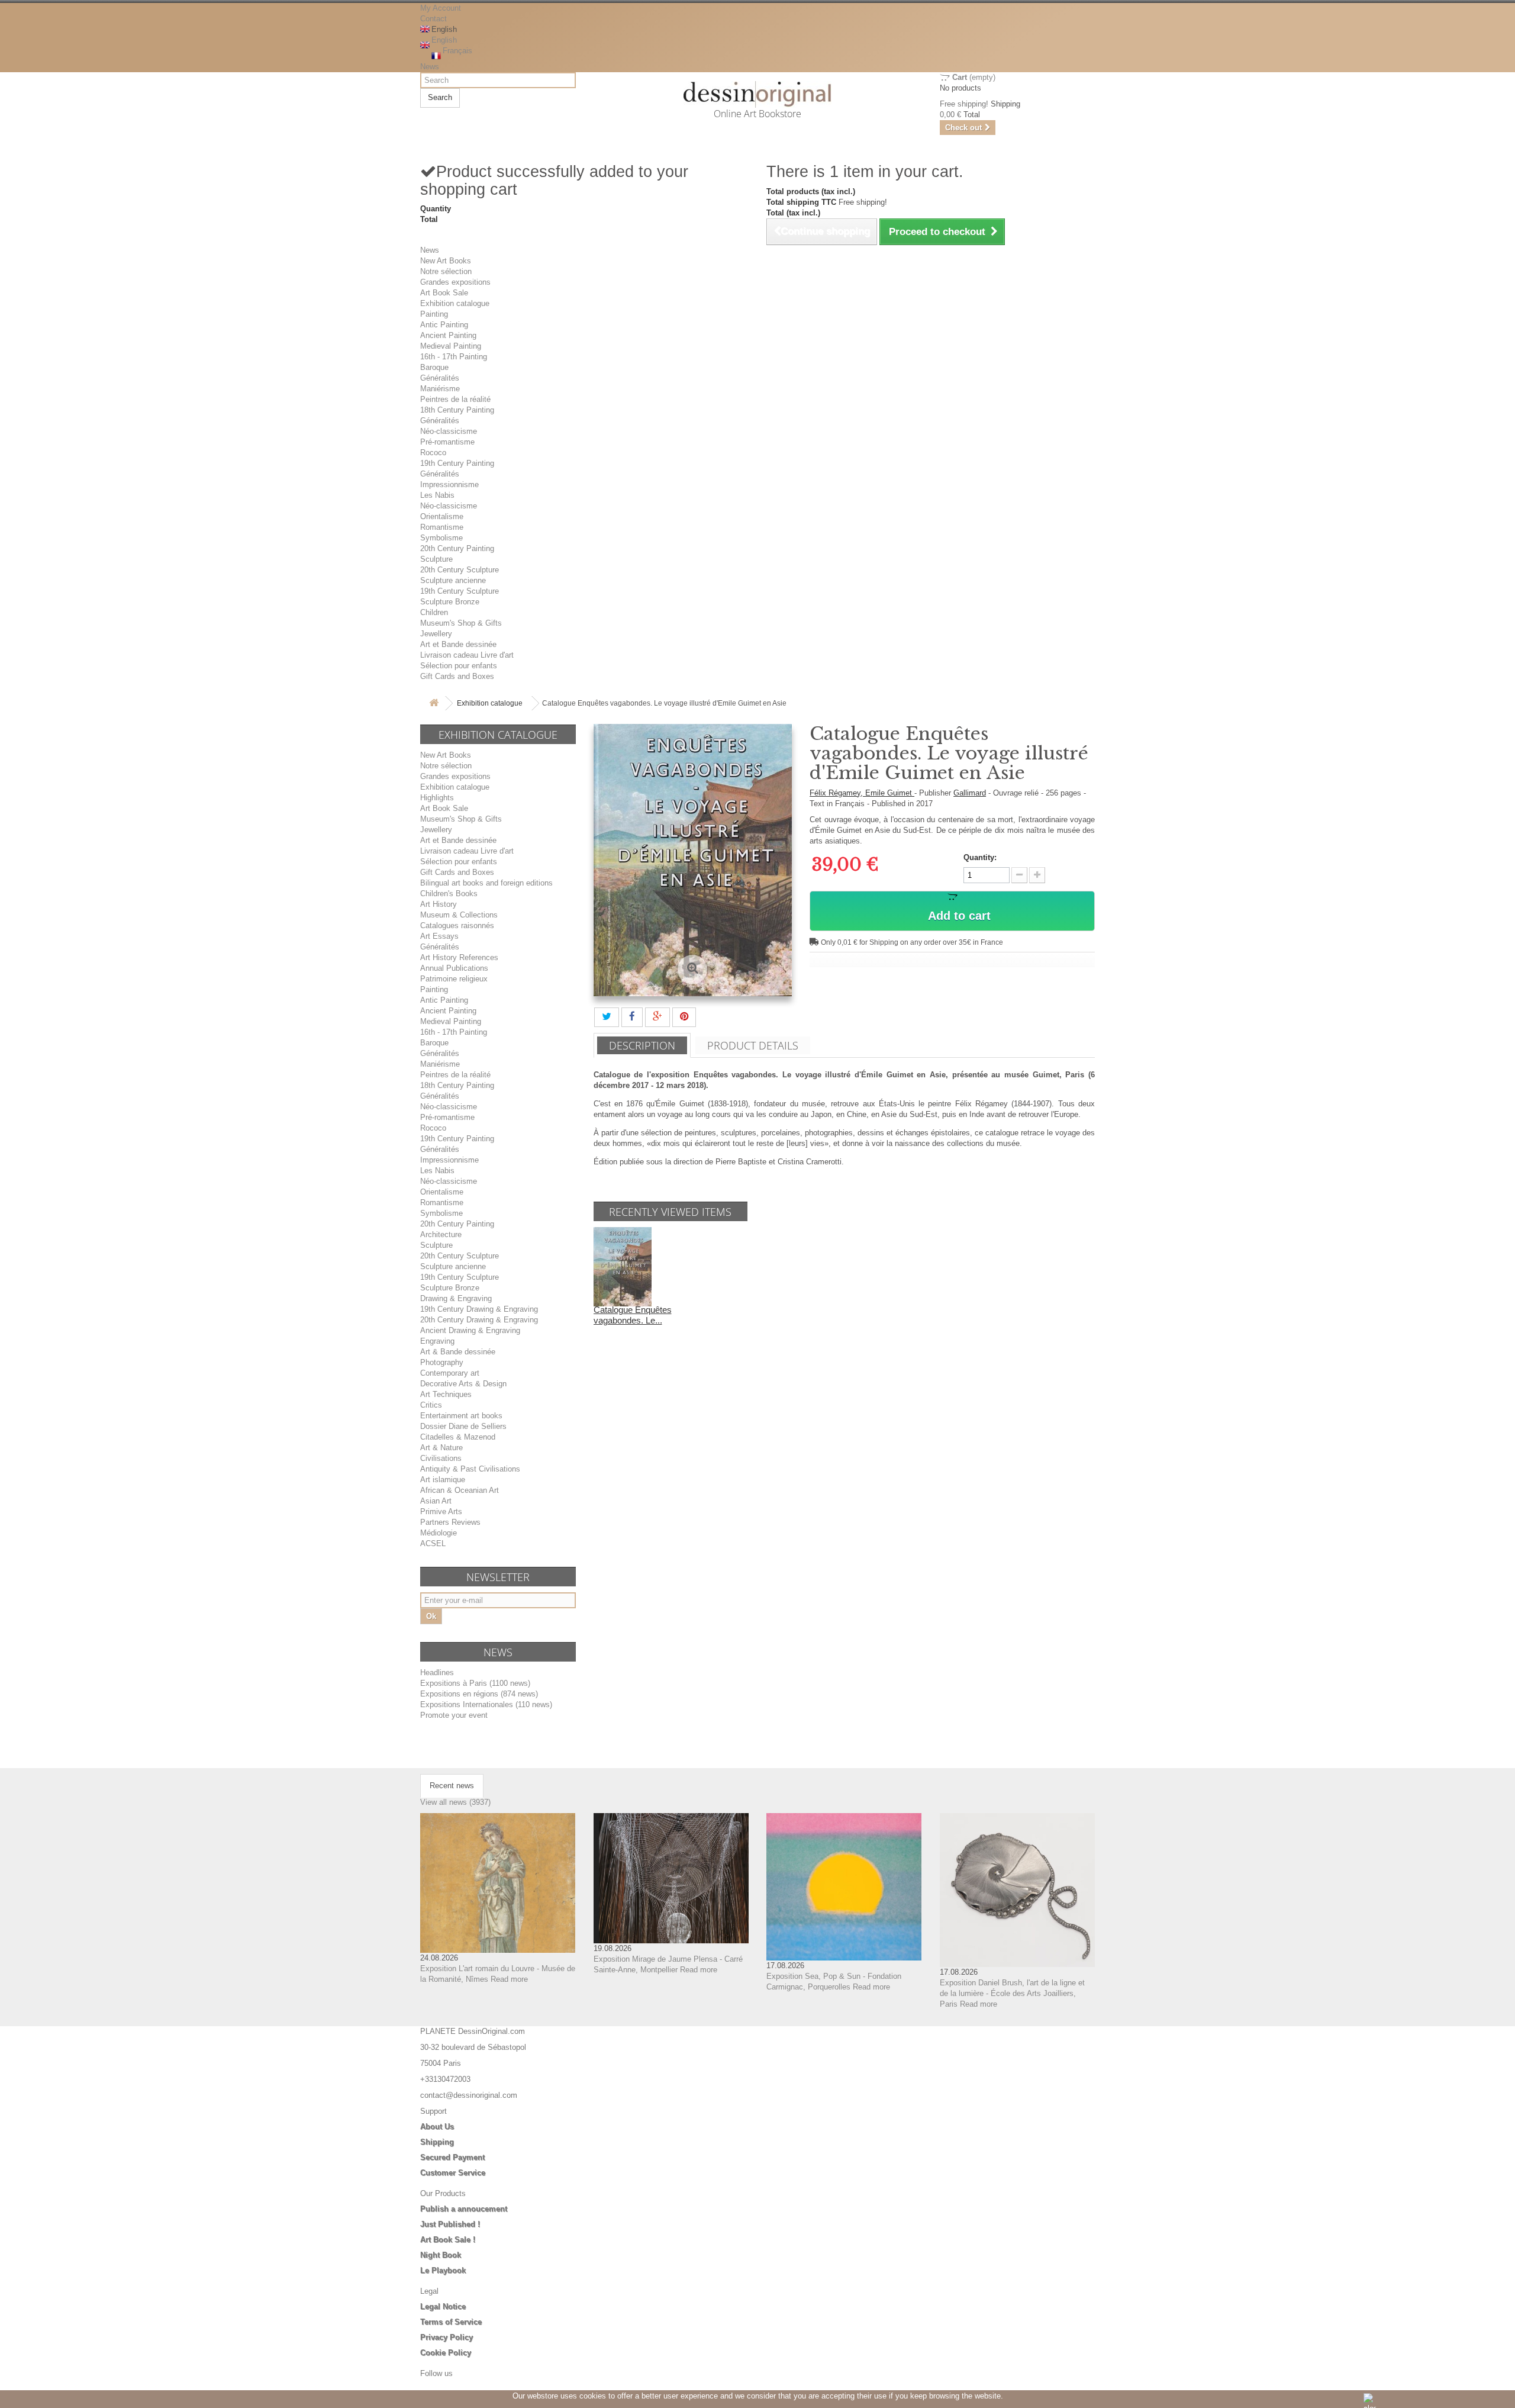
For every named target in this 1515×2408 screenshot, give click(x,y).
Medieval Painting (451, 346)
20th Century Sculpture (460, 570)
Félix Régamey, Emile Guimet (862, 793)
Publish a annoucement (464, 2209)
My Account (441, 8)
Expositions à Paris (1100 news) (475, 1683)
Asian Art (436, 1501)
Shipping (437, 2142)
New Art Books (446, 261)
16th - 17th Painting (454, 357)
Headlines (437, 1673)
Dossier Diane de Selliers (463, 1426)
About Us (437, 2127)
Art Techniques (446, 1394)
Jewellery (436, 634)
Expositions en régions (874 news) (479, 1694)
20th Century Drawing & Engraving (479, 1320)
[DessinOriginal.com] (758, 94)
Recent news (452, 1786)
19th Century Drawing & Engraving (479, 1309)
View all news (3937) (455, 1802)
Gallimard (970, 793)
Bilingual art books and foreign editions (486, 883)
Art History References (459, 957)
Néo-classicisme (449, 431)
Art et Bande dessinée (458, 644)
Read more (509, 1979)
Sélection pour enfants (459, 666)
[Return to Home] (434, 704)
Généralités (440, 378)
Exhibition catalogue (455, 303)
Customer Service (453, 2173)
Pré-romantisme (447, 442)
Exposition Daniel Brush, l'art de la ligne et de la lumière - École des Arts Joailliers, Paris (1012, 1993)
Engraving (437, 1341)
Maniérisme (440, 389)
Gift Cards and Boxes (457, 676)
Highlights (437, 798)
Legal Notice (443, 2306)
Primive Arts (441, 1512)
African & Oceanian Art (460, 1490)
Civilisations (441, 1458)
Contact (433, 19)
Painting (434, 314)
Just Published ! (450, 2224)
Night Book (441, 2255)
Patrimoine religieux (454, 979)
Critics (431, 1405)
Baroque (434, 367)
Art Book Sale (444, 293)
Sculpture (436, 559)
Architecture (441, 1234)
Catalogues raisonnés (457, 925)
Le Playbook (443, 2270)
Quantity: (980, 857)
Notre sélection (446, 271)
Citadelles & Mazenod (458, 1437)
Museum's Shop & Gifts (461, 623)
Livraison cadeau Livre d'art (467, 655)
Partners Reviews (450, 1522)
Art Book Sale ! (448, 2240)
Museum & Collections (459, 915)
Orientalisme (442, 516)
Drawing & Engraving (456, 1298)
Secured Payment (452, 2157)
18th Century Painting (457, 410)
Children (434, 612)
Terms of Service (451, 2322)
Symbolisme (441, 538)
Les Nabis (437, 495)
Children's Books (449, 894)
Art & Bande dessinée (458, 1352)
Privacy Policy (447, 2337)
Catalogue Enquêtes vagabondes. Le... (633, 1315)
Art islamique (443, 1480)
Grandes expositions (455, 282)
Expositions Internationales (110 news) (486, 1704)
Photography (442, 1362)
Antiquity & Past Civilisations (470, 1469)
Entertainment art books (461, 1416)
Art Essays (439, 936)
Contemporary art (450, 1373)
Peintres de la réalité (455, 399)
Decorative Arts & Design (463, 1384)
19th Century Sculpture (460, 591)
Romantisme (442, 527)
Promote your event (454, 1715)
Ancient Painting (448, 335)
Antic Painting (444, 325)
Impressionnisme (449, 485)
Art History (439, 904)
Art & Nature (441, 1448)
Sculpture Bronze (450, 602)
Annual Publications (454, 968)
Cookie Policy (446, 2353)
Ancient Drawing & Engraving (470, 1330)
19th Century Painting (457, 463)
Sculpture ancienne (453, 580)
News (430, 67)
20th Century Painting (457, 548)
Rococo (433, 453)
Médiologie (439, 1533)
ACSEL (433, 1543)
